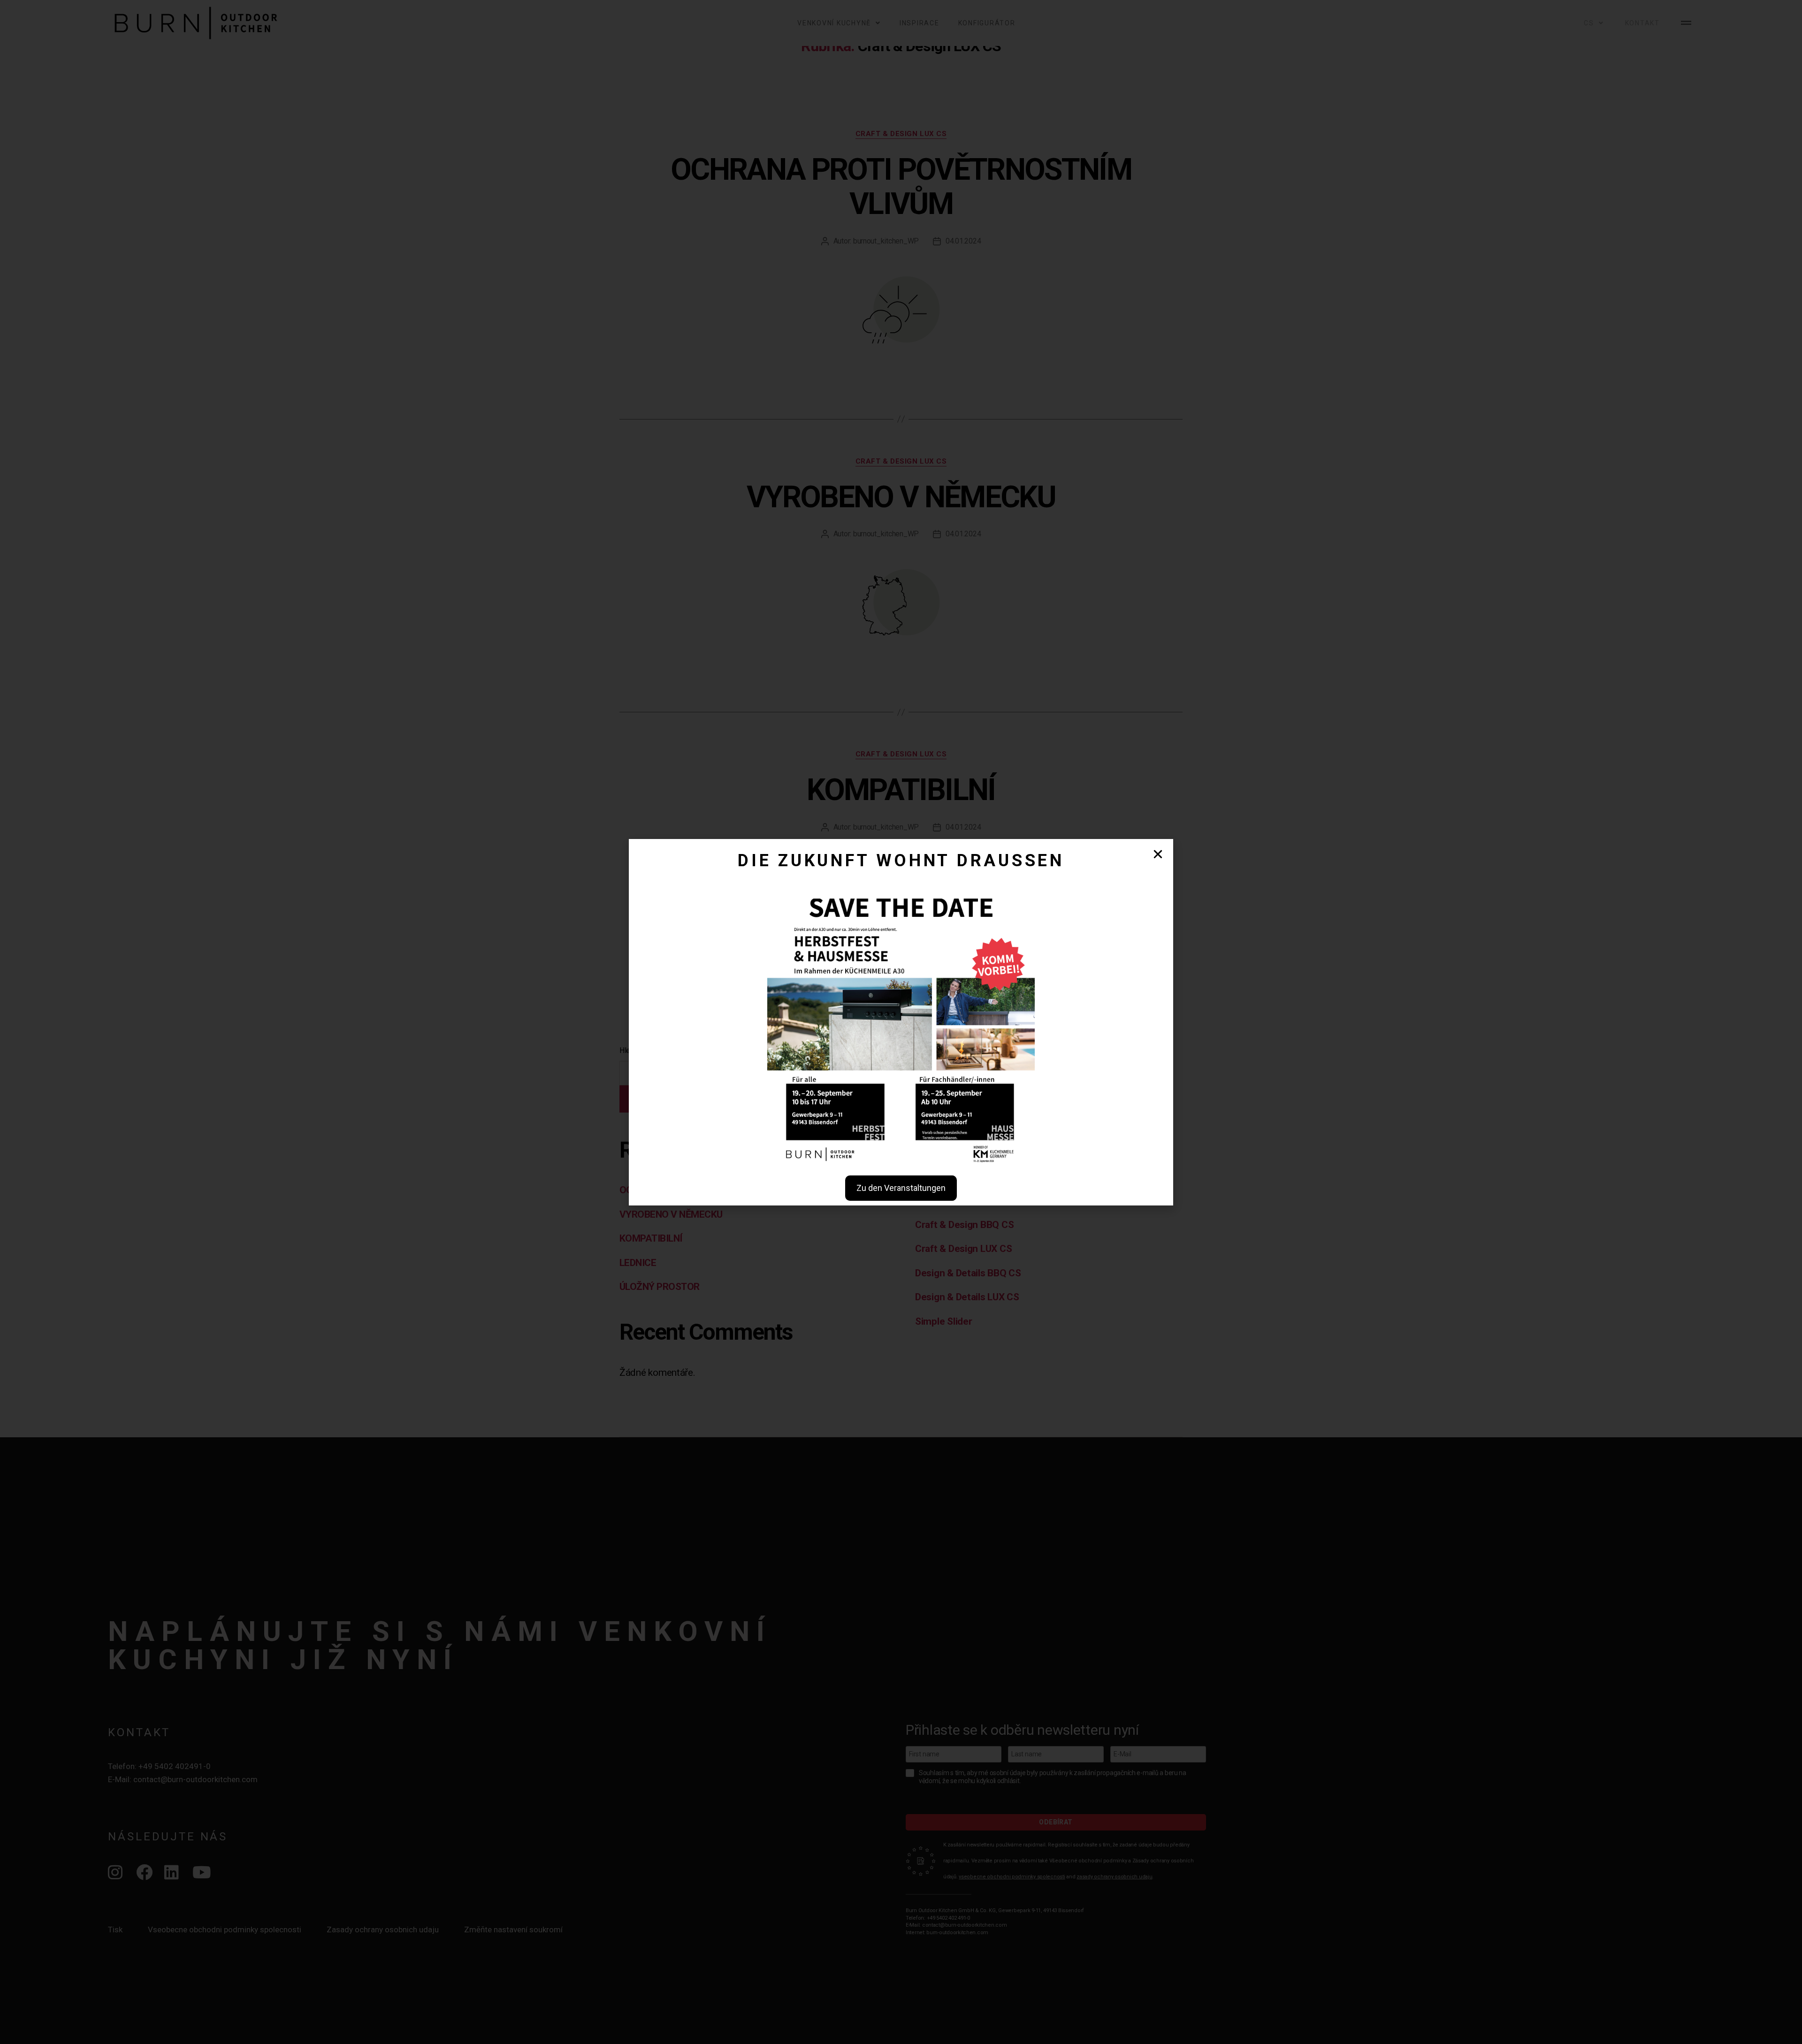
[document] (901, 1022)
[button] (1158, 854)
